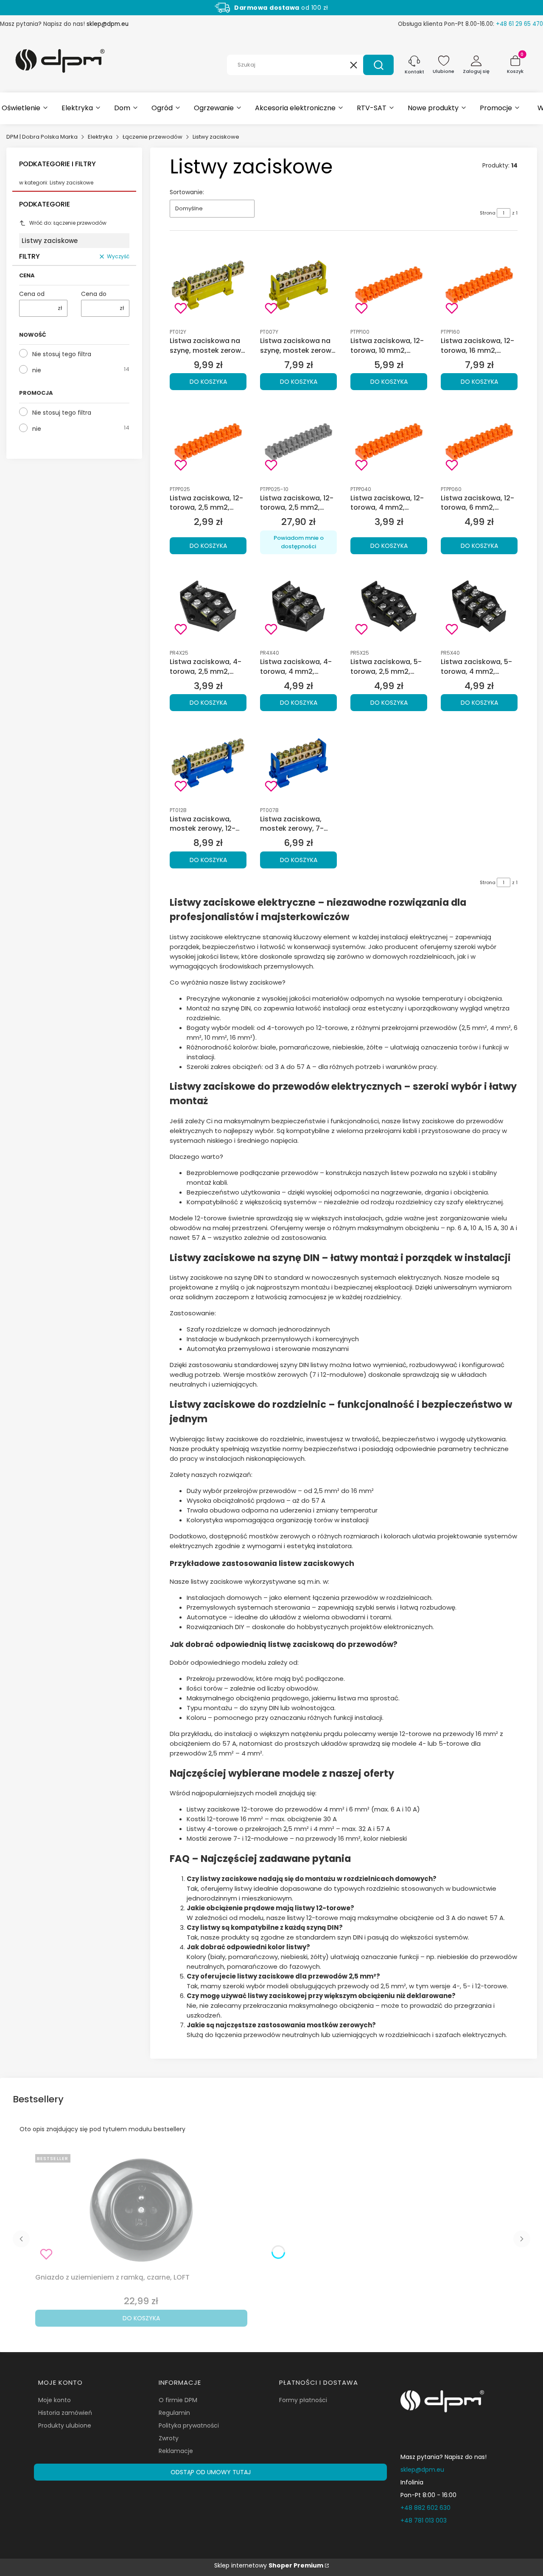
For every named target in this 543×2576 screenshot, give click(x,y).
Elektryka (100, 137)
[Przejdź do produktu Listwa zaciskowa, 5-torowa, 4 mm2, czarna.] (479, 606)
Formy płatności (303, 2400)
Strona (488, 213)
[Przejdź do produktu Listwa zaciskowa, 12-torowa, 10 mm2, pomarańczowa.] (389, 285)
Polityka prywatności (189, 2425)
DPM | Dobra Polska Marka (42, 137)
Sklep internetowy (269, 2565)
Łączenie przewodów (153, 137)
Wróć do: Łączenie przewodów (68, 223)
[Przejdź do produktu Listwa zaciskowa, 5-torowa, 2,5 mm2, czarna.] (389, 606)
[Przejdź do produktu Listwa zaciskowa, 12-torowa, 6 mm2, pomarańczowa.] (479, 442)
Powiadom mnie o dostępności (299, 542)
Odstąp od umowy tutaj (211, 2472)
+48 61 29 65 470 (519, 24)
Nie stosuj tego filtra (62, 354)
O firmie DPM (178, 2400)
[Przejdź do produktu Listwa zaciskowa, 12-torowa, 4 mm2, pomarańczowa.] (389, 442)
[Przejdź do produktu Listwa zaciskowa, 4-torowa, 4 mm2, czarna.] (298, 606)
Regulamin (174, 2413)
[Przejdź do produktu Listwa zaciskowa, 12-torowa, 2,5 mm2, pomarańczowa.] (208, 442)
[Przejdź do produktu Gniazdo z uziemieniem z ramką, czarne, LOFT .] (141, 2210)
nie (37, 370)
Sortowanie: (187, 192)
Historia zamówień (65, 2413)
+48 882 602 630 (425, 2508)
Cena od (32, 294)
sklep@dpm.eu (108, 24)
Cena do (94, 294)
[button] (378, 65)
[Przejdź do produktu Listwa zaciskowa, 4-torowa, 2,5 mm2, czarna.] (208, 606)
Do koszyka (208, 382)
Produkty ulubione (65, 2425)
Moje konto (55, 2400)
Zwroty (169, 2438)
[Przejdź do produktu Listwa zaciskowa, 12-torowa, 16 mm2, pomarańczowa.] (479, 285)
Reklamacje (176, 2451)
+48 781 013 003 (424, 2520)
